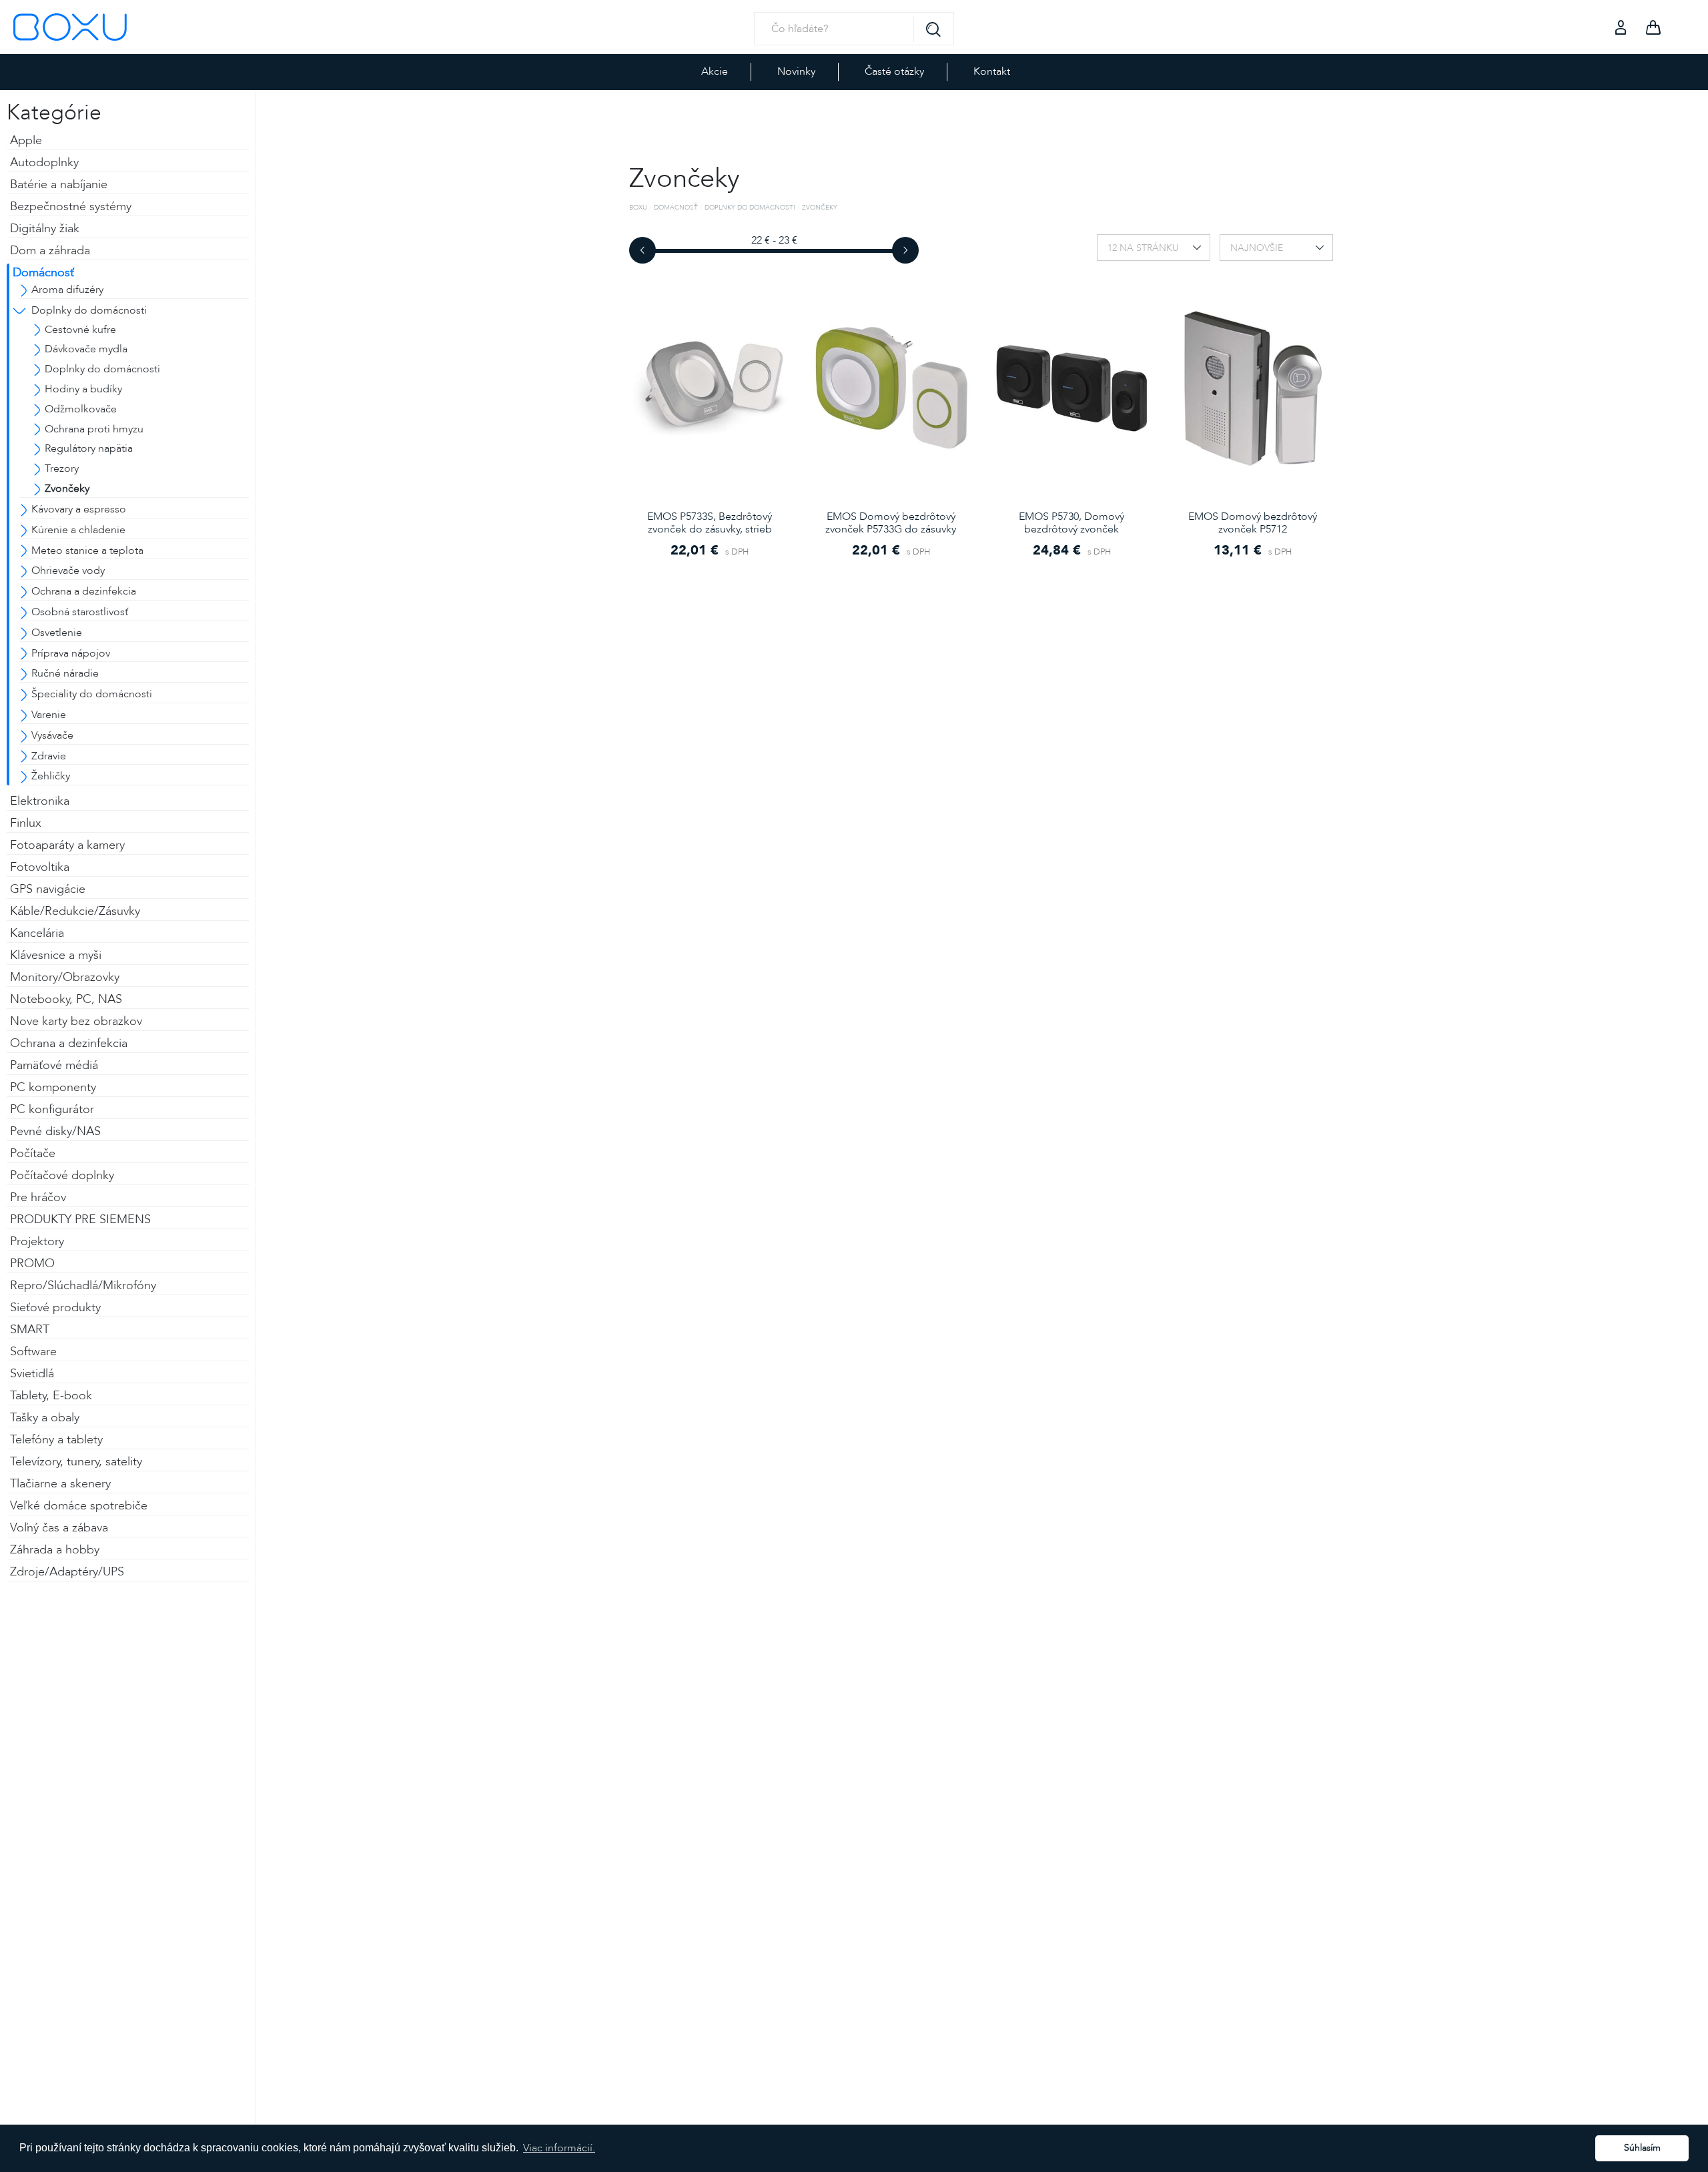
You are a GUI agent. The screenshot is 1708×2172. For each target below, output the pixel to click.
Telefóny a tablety (56, 1440)
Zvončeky (820, 208)
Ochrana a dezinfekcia (69, 1043)
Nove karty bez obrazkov (76, 1021)
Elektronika (40, 801)
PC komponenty (53, 1087)
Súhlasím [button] (1642, 2148)
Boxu (638, 208)
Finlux (26, 823)
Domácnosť (43, 273)
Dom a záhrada (50, 251)
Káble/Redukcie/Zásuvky (75, 911)
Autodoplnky (44, 162)
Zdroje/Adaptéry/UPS (67, 1572)
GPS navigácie (48, 889)
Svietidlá (32, 1374)
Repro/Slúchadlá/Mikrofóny (83, 1286)
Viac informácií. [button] (559, 2148)
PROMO (32, 1263)
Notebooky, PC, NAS (66, 999)
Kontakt (992, 71)
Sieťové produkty (55, 1308)
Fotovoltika (40, 867)
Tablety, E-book (51, 1396)
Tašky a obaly (45, 1418)
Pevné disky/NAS (55, 1131)
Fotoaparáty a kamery (67, 845)
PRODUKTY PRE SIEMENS (80, 1219)
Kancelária (37, 933)
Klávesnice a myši (56, 955)
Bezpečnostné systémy (71, 207)
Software (33, 1352)
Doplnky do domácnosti (750, 208)
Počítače (33, 1153)
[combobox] (1154, 248)
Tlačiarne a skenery (60, 1484)
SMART (30, 1330)
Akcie (715, 71)
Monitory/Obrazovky (65, 977)
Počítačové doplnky (62, 1175)
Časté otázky (894, 71)
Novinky (796, 71)
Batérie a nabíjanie (59, 185)
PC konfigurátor (52, 1109)
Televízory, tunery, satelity (76, 1462)
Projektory (37, 1241)
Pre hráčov (38, 1197)
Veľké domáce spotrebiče (79, 1506)
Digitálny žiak (45, 229)
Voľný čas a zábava (59, 1528)
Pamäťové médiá (54, 1065)
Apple (26, 140)
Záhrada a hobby (55, 1550)
